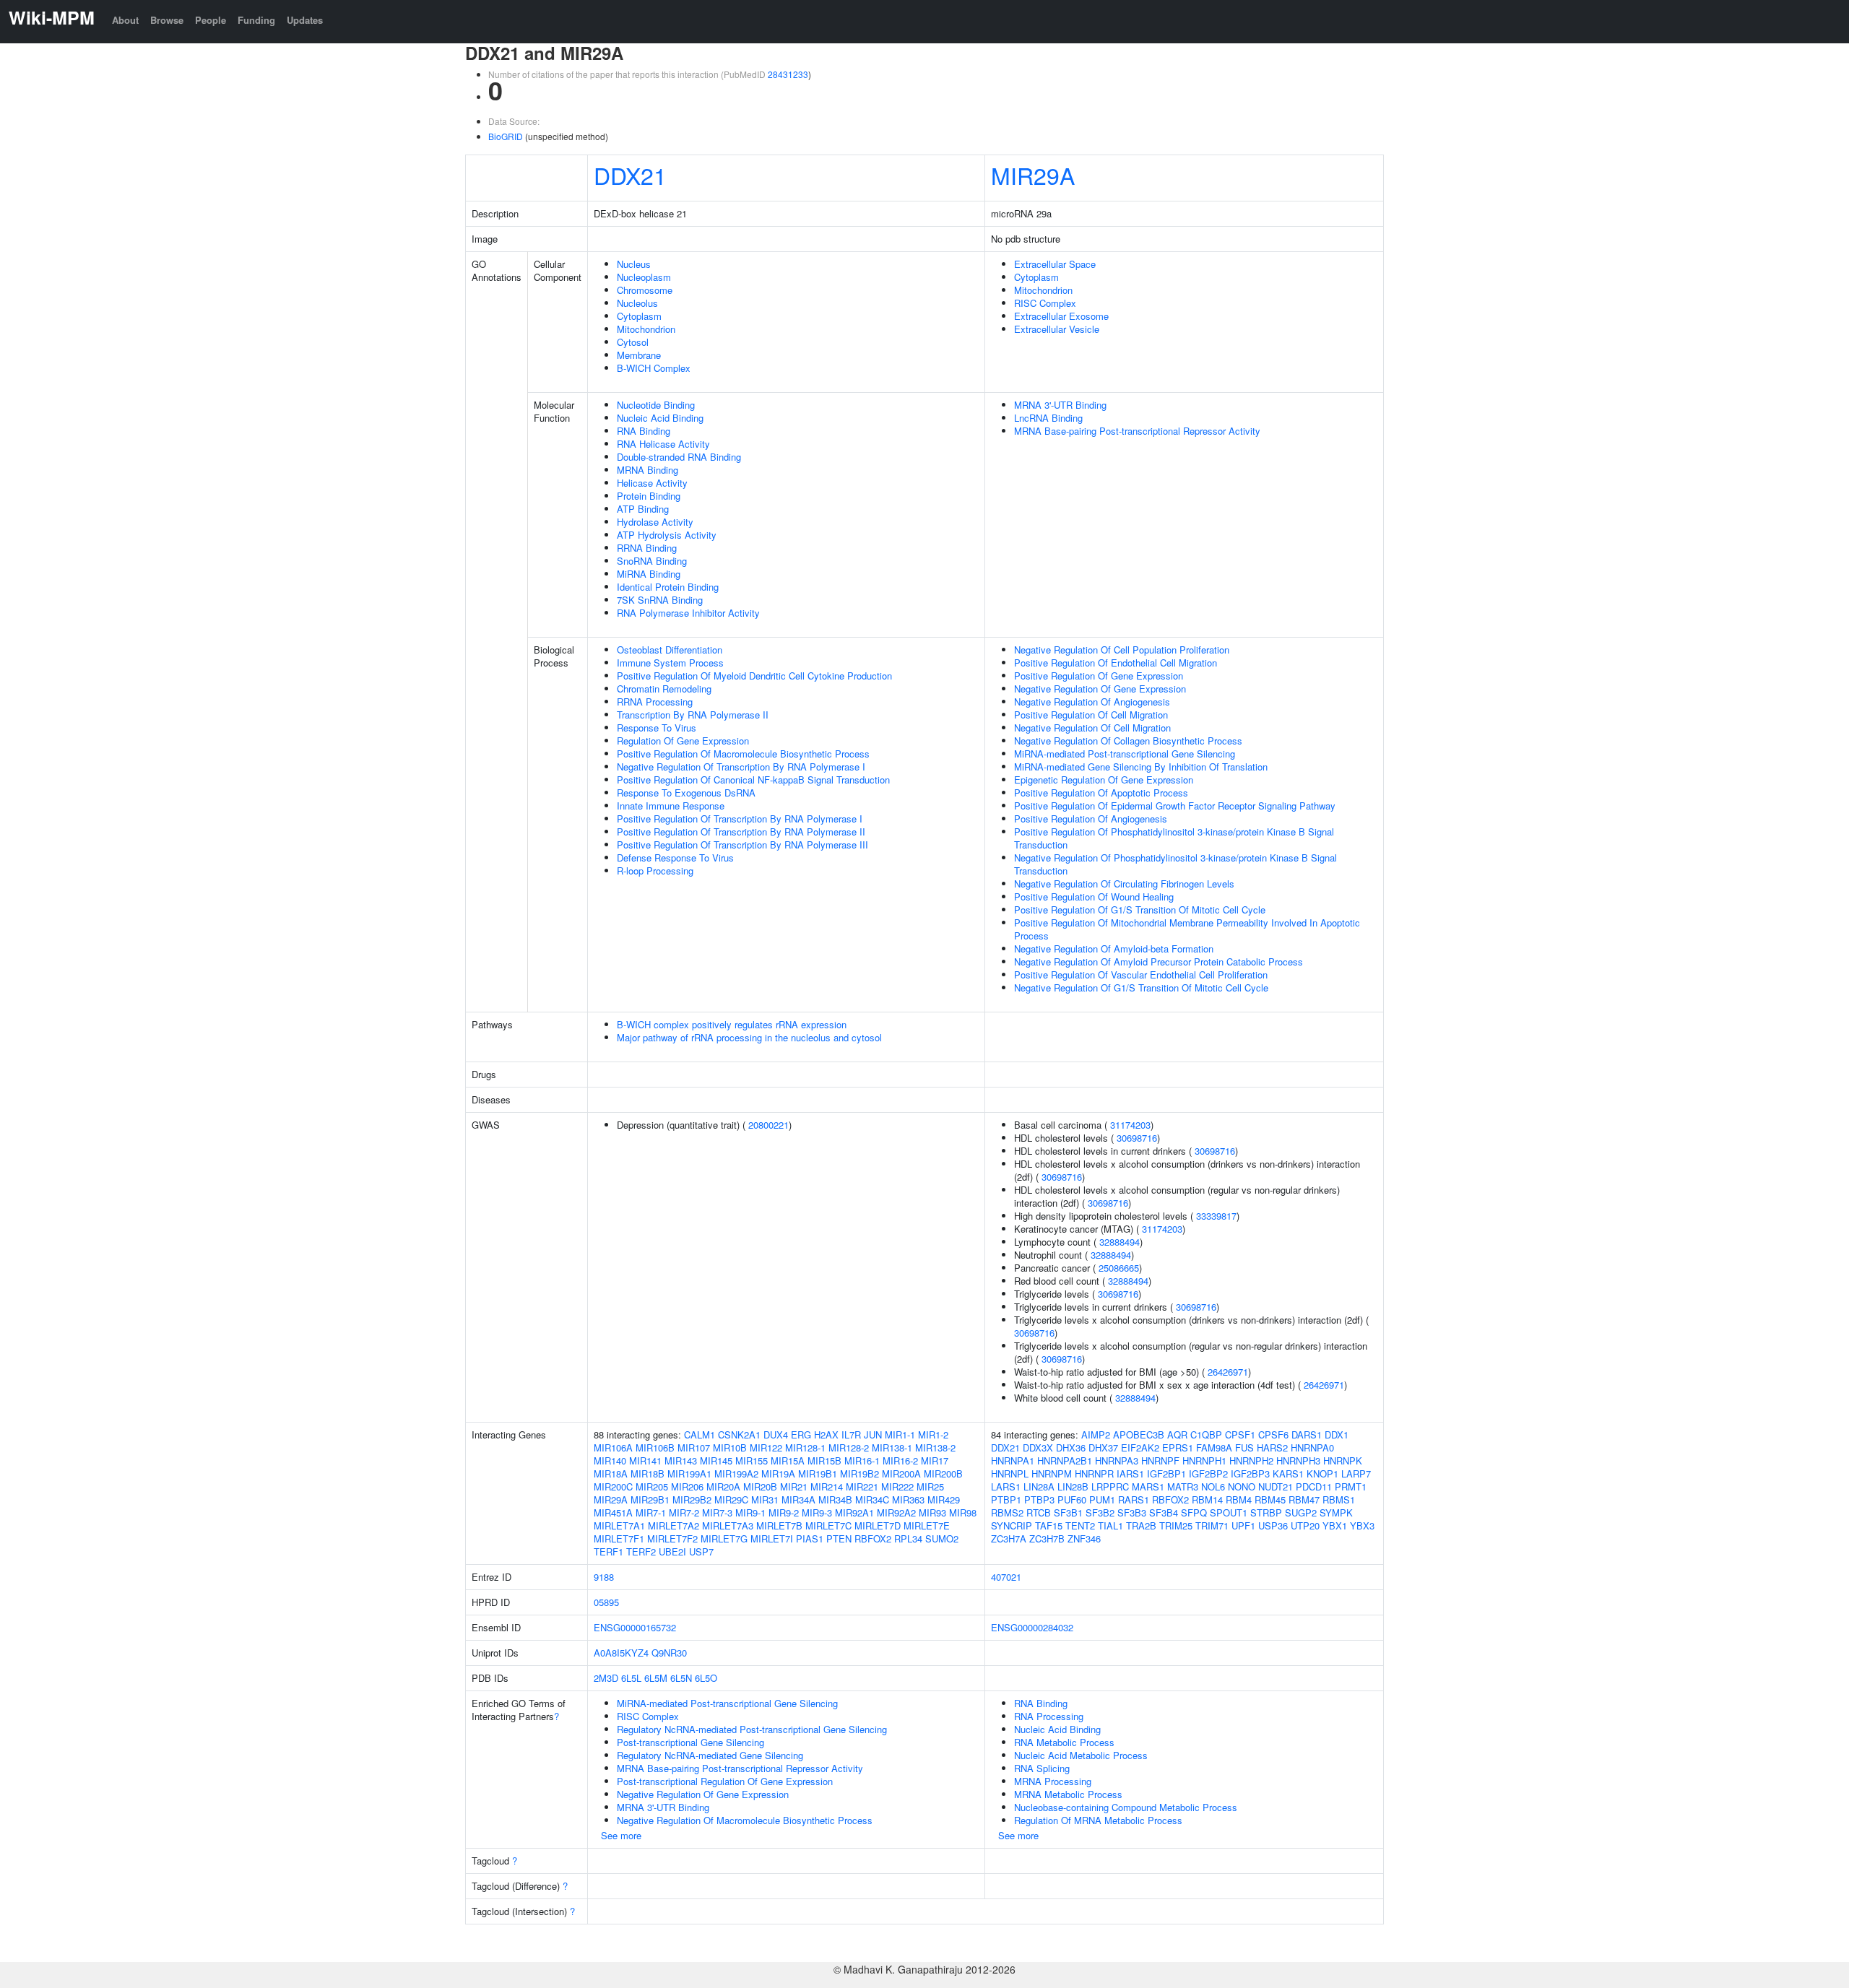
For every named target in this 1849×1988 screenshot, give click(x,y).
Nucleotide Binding (656, 405)
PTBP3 (1039, 1499)
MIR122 (766, 1447)
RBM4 (1239, 1499)
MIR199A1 (689, 1473)
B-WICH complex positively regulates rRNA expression (732, 1024)
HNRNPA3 (1117, 1460)
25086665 (1119, 1268)
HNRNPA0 (1312, 1447)
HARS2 (1272, 1447)
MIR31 (765, 1499)
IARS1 (1130, 1473)
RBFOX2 (873, 1538)
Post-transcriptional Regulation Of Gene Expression (725, 1781)
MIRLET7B (779, 1525)
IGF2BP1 (1166, 1473)
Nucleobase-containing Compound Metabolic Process (1126, 1807)
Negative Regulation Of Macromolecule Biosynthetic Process (745, 1820)
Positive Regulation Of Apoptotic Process (1101, 793)
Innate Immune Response (671, 806)
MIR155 (752, 1460)
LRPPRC (1110, 1486)
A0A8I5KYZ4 (621, 1653)
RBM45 (1270, 1499)
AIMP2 (1096, 1434)
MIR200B (943, 1473)
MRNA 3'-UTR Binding (1060, 405)
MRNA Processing (1053, 1781)
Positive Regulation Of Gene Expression (1099, 676)
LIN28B (1073, 1486)
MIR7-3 (717, 1512)
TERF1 (609, 1551)
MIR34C (872, 1499)
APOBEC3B (1139, 1434)
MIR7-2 (684, 1512)
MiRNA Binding (649, 574)
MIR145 (716, 1460)
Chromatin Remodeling (664, 689)
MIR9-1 (750, 1512)
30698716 (1137, 1138)
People (211, 20)
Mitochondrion (646, 329)
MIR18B (648, 1473)
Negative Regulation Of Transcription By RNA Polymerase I (741, 767)
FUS (1244, 1447)
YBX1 (1335, 1525)
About (125, 20)
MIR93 (932, 1512)
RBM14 (1207, 1499)
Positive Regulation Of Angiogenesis (1091, 819)
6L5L (631, 1678)
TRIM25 (1176, 1525)
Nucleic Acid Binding (660, 418)
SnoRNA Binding (652, 561)
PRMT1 (1351, 1486)
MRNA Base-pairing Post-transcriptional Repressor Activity (1137, 431)
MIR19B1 (818, 1473)
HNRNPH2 (1251, 1460)
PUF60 (1072, 1499)
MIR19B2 (859, 1473)
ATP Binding (643, 509)
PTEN (839, 1538)
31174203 (1130, 1125)
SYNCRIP (1012, 1525)
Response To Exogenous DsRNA (686, 793)
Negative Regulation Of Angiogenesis (1092, 702)
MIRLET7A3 (728, 1525)
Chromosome (645, 290)
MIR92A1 (854, 1512)
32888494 (1120, 1242)
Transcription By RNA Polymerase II (693, 715)
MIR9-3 (817, 1512)
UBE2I (672, 1551)
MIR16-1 (862, 1460)
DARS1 (1307, 1434)
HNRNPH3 (1298, 1460)
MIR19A (778, 1473)
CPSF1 (1240, 1434)
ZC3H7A (1009, 1538)
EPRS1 (1178, 1447)
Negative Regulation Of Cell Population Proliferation (1122, 650)
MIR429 (944, 1499)
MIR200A (901, 1473)
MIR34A (798, 1499)
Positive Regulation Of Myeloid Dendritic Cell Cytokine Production (754, 676)
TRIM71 (1212, 1525)
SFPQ (1194, 1512)
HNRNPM (1052, 1473)
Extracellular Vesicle (1057, 329)
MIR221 (862, 1486)
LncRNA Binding (1048, 418)
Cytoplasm (639, 316)
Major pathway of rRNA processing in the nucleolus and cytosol (749, 1037)
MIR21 (794, 1486)
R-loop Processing (655, 871)
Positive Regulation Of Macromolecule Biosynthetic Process (743, 754)
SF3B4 (1164, 1512)
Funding (256, 20)
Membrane (639, 355)
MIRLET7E (927, 1525)
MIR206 (687, 1486)
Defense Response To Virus (675, 858)
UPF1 (1243, 1525)
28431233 (788, 74)
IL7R (851, 1434)
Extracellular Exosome (1061, 316)
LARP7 (1356, 1473)
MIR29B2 (692, 1499)
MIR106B (655, 1447)
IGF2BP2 (1208, 1473)
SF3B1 (1068, 1512)
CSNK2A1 (739, 1434)
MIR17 (935, 1460)
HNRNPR (1094, 1473)
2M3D (606, 1678)
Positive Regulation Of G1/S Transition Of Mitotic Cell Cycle (1140, 910)
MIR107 (694, 1447)
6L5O (706, 1678)
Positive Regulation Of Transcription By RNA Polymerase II (741, 832)
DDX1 (1337, 1434)
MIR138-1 (892, 1447)
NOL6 (1213, 1486)
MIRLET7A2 (674, 1525)
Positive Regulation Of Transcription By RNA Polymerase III (742, 845)
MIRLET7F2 (672, 1538)
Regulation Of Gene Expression (683, 741)
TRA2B (1141, 1525)
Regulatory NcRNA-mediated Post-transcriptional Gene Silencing (752, 1729)
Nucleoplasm (644, 277)
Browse (167, 20)
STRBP (1266, 1512)
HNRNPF (1160, 1460)
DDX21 (630, 175)
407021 (1006, 1577)
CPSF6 (1273, 1434)
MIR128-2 (849, 1447)
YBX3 (1362, 1525)
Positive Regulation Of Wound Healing (1094, 897)
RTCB (1039, 1512)
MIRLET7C (828, 1525)
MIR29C (731, 1499)
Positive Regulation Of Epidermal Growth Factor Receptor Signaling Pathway (1175, 806)
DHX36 (1071, 1447)
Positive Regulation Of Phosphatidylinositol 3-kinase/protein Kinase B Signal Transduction (1174, 838)
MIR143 (681, 1460)
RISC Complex (1045, 303)
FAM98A (1214, 1447)
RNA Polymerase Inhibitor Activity (688, 613)
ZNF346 (1084, 1538)
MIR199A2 (736, 1473)
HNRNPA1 (1013, 1460)
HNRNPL (1010, 1473)
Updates (305, 20)
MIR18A (611, 1473)
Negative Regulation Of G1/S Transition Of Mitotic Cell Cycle (1141, 988)
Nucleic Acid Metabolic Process (1081, 1755)
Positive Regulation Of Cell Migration (1091, 715)
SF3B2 (1100, 1512)
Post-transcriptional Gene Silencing (690, 1742)
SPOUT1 (1229, 1512)
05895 (606, 1602)
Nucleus (634, 264)
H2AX (826, 1434)
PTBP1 (1006, 1499)
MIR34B (835, 1499)
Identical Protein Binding (668, 587)
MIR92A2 (896, 1512)
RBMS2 (1007, 1512)
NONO (1242, 1486)
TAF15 (1049, 1525)
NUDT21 (1276, 1486)
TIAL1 (1110, 1525)
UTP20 (1305, 1525)
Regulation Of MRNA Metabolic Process (1098, 1820)
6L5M (656, 1678)
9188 (604, 1577)
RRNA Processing (655, 702)
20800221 (768, 1125)
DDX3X (1038, 1447)
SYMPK (1336, 1512)
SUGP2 (1301, 1512)
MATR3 (1183, 1486)
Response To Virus (657, 728)
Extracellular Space (1055, 264)
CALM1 (700, 1434)
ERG (801, 1434)
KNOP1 (1322, 1473)
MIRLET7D (878, 1525)
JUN (873, 1434)
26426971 (1228, 1372)
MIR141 (645, 1460)
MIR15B (824, 1460)
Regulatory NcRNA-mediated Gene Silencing (710, 1755)
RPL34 (908, 1538)
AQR (1177, 1434)
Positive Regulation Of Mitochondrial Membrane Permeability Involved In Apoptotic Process (1187, 929)
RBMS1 (1339, 1499)
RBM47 (1304, 1499)
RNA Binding (644, 431)
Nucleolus (637, 303)
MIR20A (723, 1486)
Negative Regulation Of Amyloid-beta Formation (1114, 949)
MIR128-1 (805, 1447)
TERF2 (641, 1551)
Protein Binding (649, 496)
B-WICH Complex (654, 368)
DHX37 (1103, 1447)
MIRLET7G (724, 1538)
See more (621, 1835)
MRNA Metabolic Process (1068, 1794)
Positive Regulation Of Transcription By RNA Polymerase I (740, 819)
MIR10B (730, 1447)
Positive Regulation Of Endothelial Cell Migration (1116, 663)
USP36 (1273, 1525)
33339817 (1216, 1216)
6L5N (681, 1678)
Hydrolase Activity (655, 522)
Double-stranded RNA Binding (679, 457)
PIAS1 (810, 1538)
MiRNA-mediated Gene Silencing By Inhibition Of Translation (1141, 767)
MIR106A (613, 1447)
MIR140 (610, 1460)
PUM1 (1102, 1499)
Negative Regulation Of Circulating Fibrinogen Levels (1124, 884)
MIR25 (930, 1486)
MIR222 (897, 1486)
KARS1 (1288, 1473)
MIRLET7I (772, 1538)
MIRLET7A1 (619, 1525)
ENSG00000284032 (1032, 1627)
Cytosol (633, 342)
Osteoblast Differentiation (670, 650)
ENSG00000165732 (635, 1627)
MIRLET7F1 (619, 1538)
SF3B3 (1132, 1512)
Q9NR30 (669, 1653)
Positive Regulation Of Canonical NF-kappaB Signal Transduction (753, 780)
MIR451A (613, 1512)
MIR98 (963, 1512)
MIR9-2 (784, 1512)
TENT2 (1080, 1525)
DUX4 (776, 1434)
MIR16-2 (900, 1460)
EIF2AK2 (1140, 1447)
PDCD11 (1314, 1486)
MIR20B (760, 1486)
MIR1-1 (900, 1434)
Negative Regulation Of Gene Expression (1100, 689)
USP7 (701, 1551)
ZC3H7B (1047, 1538)
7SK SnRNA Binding (660, 600)
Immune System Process (670, 663)
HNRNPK (1343, 1460)
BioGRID (506, 136)
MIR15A (788, 1460)
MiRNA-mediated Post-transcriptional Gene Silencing (1125, 754)
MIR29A (1033, 175)
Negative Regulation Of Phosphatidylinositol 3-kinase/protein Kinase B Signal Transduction (1175, 864)
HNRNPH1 (1204, 1460)
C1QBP (1206, 1434)
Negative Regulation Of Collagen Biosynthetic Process (1128, 741)
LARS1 (1006, 1486)
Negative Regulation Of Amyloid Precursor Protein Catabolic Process (1159, 962)
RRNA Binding (647, 548)
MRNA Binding (648, 470)
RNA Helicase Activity (663, 444)
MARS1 (1148, 1486)
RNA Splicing (1042, 1768)
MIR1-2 (933, 1434)
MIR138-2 (935, 1447)
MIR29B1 (650, 1499)
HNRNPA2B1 (1065, 1460)
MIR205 (652, 1486)
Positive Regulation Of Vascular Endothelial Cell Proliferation (1141, 975)
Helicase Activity (652, 483)
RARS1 (1134, 1499)
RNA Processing (1049, 1716)
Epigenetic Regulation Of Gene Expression (1104, 780)
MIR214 (827, 1486)
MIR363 (908, 1499)
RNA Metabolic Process (1064, 1742)
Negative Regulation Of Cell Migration (1092, 728)
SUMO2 (942, 1538)
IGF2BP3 (1250, 1473)
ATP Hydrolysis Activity (667, 535)
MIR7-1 (651, 1512)
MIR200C (613, 1486)
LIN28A (1039, 1486)
